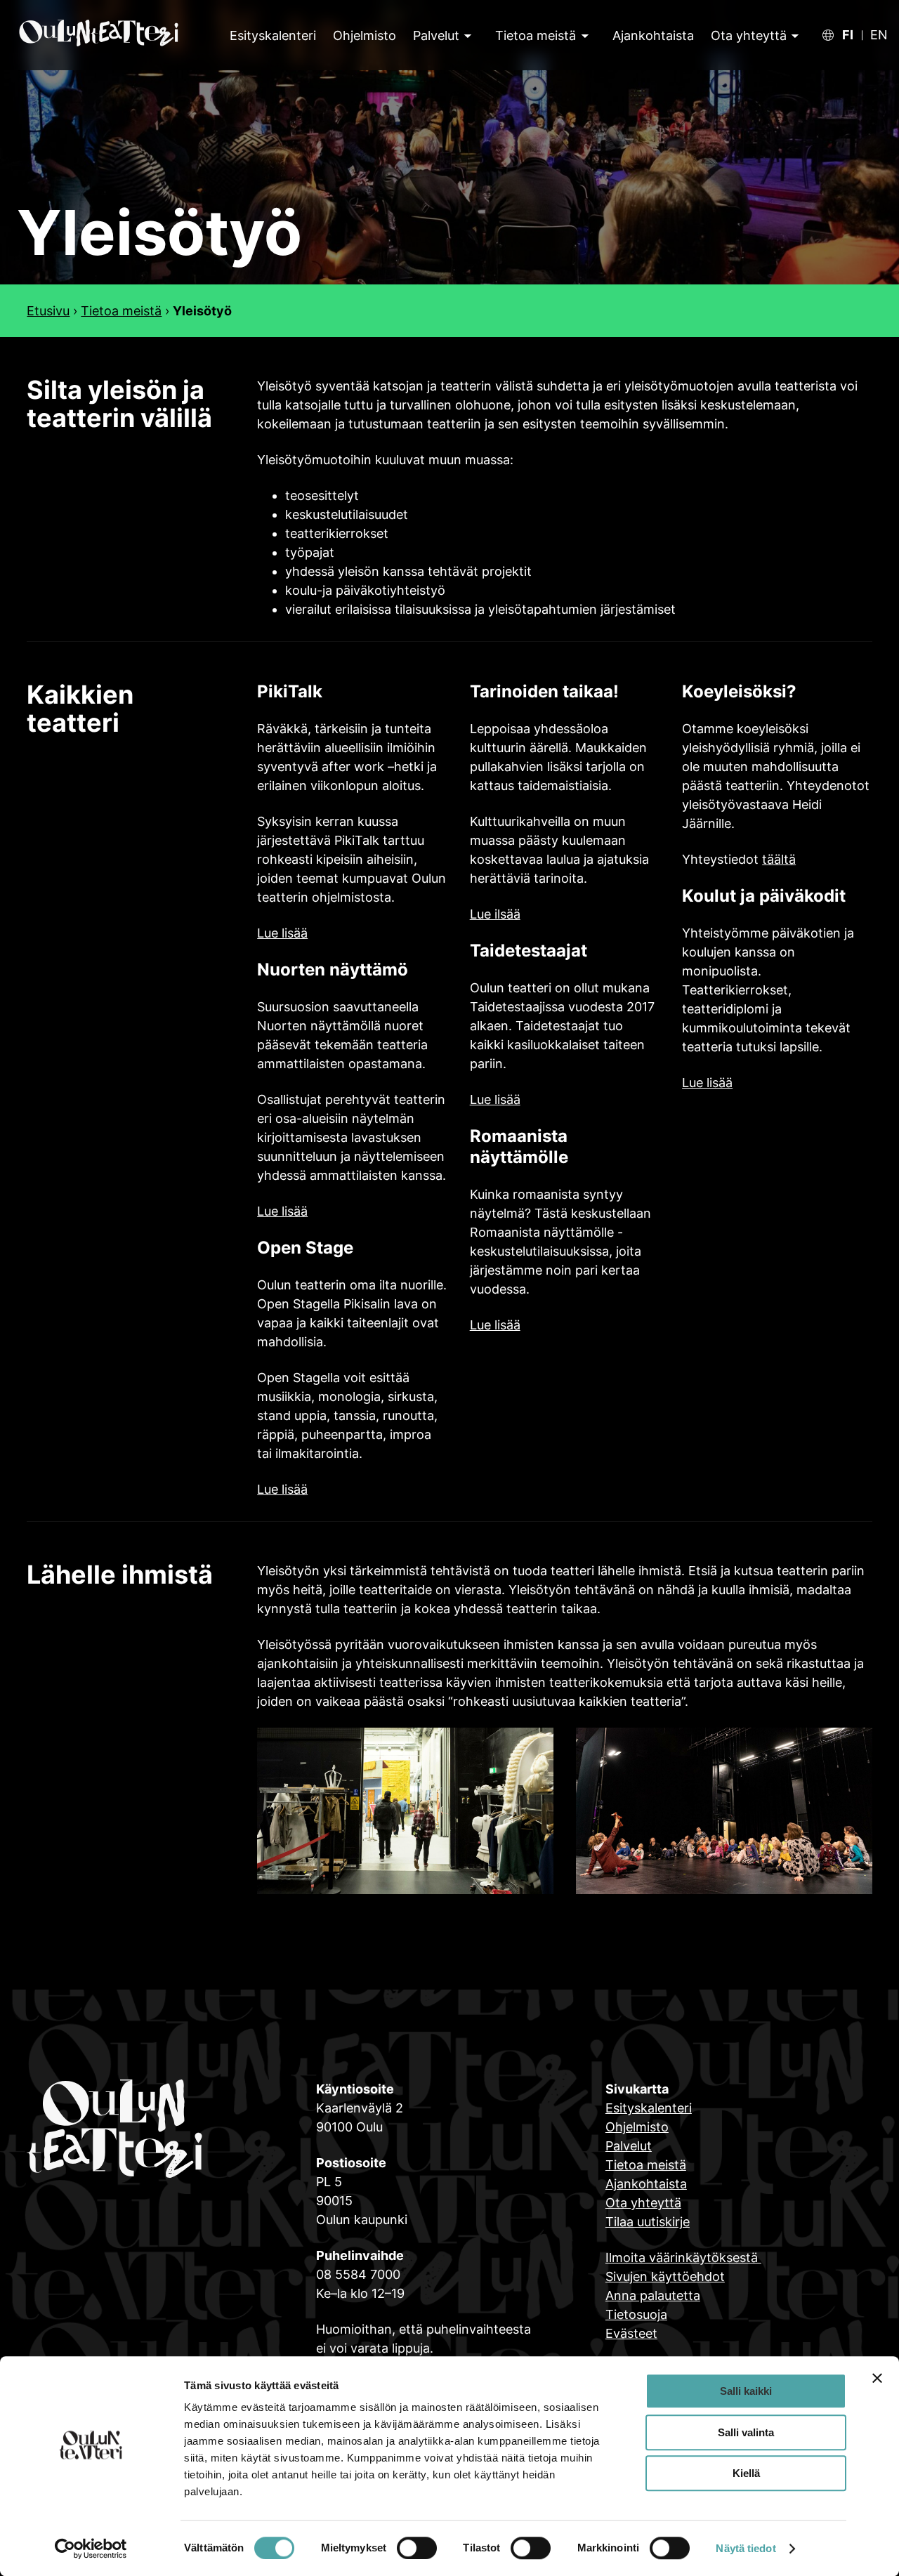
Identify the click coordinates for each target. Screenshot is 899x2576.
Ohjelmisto (637, 2127)
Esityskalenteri (649, 2108)
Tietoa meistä (536, 35)
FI (848, 35)
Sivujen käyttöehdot (665, 2276)
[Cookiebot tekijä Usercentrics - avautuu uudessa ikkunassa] (91, 2549)
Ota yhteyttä (749, 35)
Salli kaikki (746, 2391)
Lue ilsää (495, 914)
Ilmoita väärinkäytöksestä (683, 2258)
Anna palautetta (653, 2295)
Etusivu (48, 311)
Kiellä (746, 2473)
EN (879, 35)
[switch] (417, 2548)
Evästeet (631, 2333)
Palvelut (436, 35)
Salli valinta (746, 2432)
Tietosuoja (636, 2314)
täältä (779, 859)
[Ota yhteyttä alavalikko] (793, 35)
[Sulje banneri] (877, 2378)
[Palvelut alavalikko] (467, 35)
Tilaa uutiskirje (648, 2222)
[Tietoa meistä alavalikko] (583, 35)
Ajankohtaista (646, 2184)
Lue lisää (282, 933)
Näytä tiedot (746, 2548)
